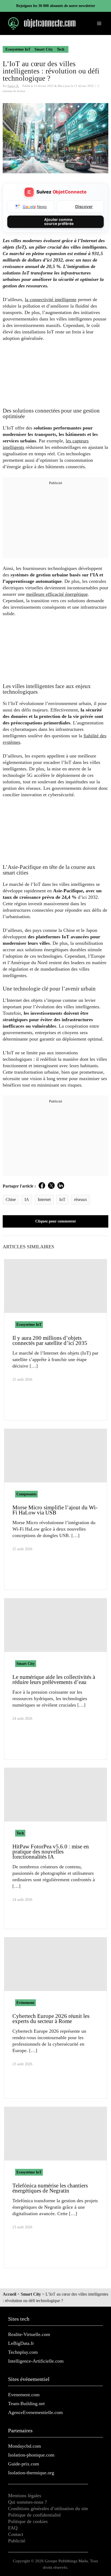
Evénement (25, 2003)
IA (27, 1199)
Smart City (44, 49)
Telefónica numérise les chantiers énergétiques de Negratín (50, 2188)
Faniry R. (13, 86)
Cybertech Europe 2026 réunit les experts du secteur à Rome (51, 2019)
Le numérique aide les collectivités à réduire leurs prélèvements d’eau (54, 1680)
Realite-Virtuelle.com (29, 2334)
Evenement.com (24, 2395)
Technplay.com (23, 2352)
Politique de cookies (28, 2521)
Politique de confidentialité (34, 2515)
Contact (16, 2534)
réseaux (81, 1199)
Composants (26, 1494)
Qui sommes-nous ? (27, 2502)
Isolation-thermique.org (31, 2473)
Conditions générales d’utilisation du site (48, 2508)
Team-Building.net (26, 2404)
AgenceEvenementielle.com (35, 2412)
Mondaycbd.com (25, 2446)
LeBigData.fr (21, 2343)
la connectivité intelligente (51, 299)
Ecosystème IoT (18, 49)
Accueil (9, 2294)
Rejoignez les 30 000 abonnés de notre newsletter (56, 6)
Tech (61, 49)
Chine (11, 1199)
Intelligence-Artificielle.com (36, 2361)
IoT (62, 1199)
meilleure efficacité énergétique (57, 594)
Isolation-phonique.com (31, 2455)
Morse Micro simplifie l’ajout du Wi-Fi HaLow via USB (55, 1510)
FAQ (13, 2528)
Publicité (17, 2541)
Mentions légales (25, 2496)
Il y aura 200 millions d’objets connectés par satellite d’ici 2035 (50, 1340)
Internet (44, 1199)
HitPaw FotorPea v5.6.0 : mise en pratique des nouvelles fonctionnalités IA (51, 1852)
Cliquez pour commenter (56, 1221)
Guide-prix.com (24, 2464)
